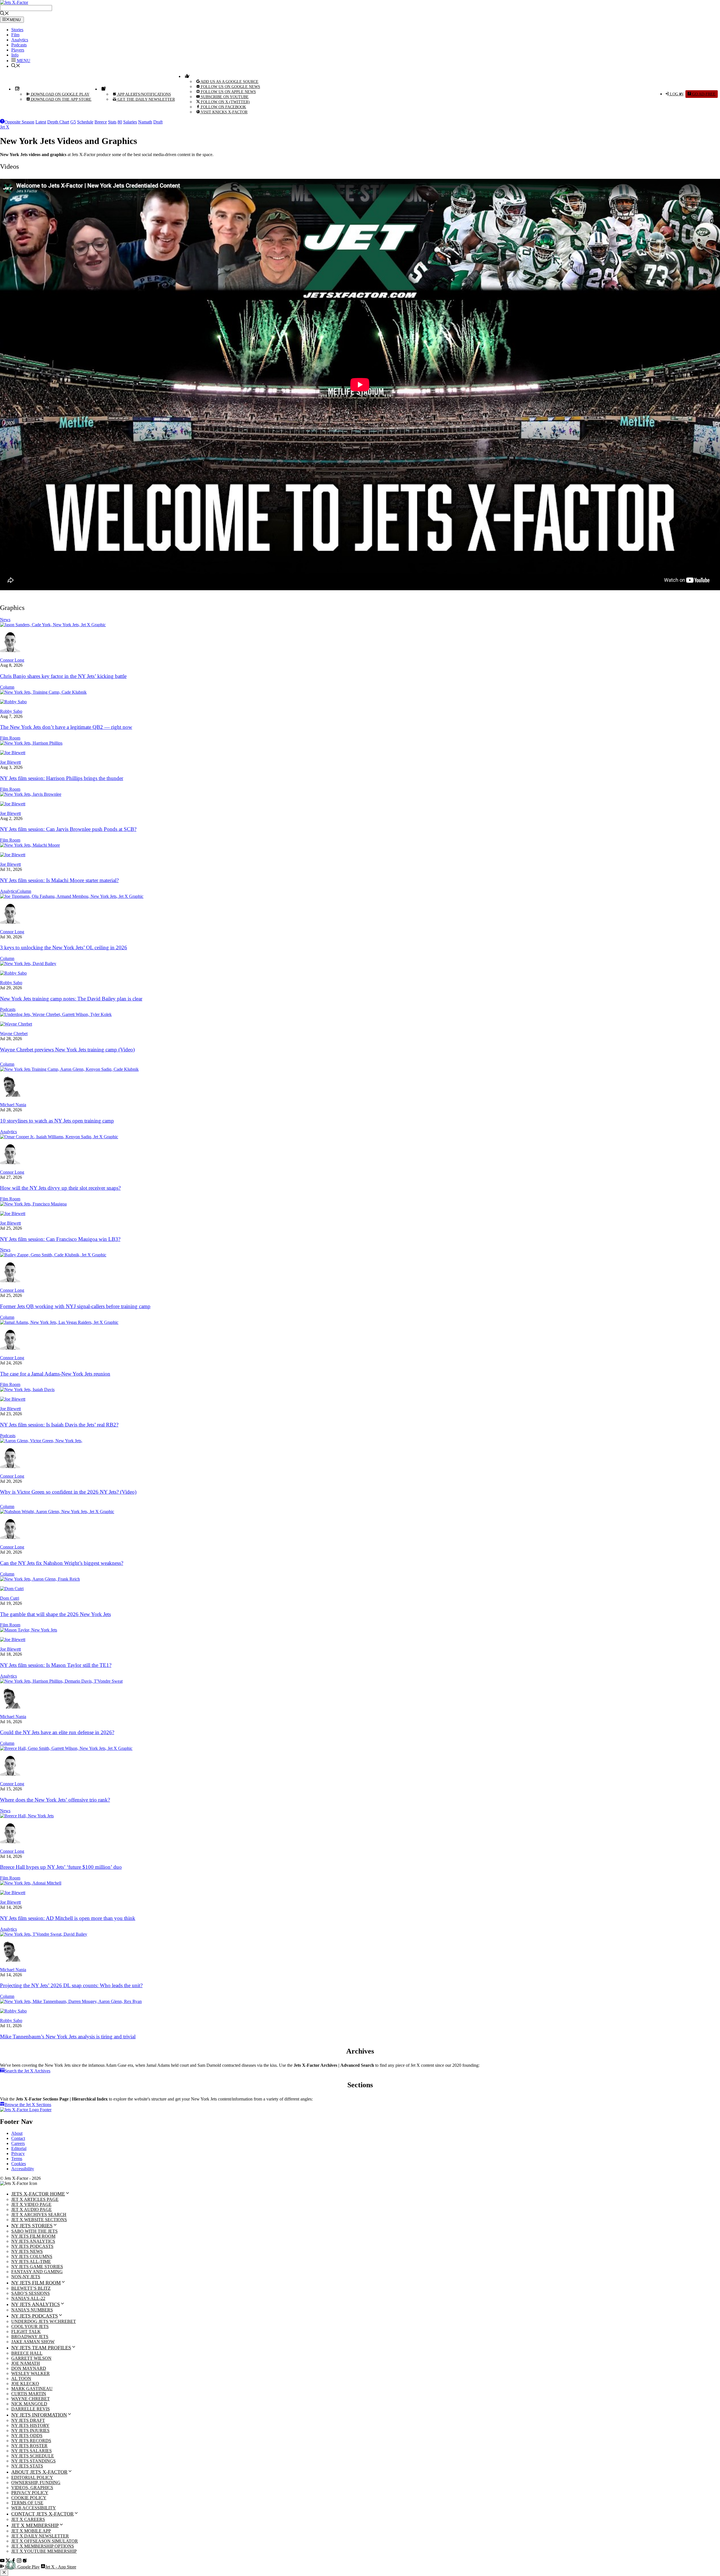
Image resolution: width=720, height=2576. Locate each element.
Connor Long (12, 660)
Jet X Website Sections (39, 2220)
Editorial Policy (32, 2477)
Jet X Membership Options (43, 2546)
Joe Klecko (25, 2384)
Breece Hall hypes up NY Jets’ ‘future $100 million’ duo (61, 1867)
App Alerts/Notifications (144, 94)
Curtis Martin (29, 2394)
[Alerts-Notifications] (103, 89)
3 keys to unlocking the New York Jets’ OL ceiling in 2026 (64, 947)
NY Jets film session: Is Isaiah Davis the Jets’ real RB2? (59, 1425)
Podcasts (19, 45)
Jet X (5, 127)
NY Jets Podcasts (32, 2246)
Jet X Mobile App (31, 2531)
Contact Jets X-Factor (42, 2514)
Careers (18, 2143)
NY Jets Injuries (30, 2430)
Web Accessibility (34, 2508)
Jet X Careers (28, 2519)
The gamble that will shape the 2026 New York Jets (55, 1614)
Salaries (130, 122)
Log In (676, 94)
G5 (73, 122)
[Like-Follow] (186, 76)
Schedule (85, 122)
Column (7, 687)
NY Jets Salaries (31, 2451)
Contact (18, 2138)
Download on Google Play (60, 94)
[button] (21, 61)
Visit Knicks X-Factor (224, 112)
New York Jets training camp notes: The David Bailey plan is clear (71, 999)
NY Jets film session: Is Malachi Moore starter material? (59, 880)
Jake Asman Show (33, 2342)
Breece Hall (27, 2353)
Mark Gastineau (32, 2389)
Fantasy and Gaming (37, 2272)
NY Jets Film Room (33, 2236)
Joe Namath (26, 2363)
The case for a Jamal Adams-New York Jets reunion (55, 1374)
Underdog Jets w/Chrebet (44, 2321)
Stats (112, 122)
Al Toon (21, 2378)
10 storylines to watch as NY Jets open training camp (57, 1121)
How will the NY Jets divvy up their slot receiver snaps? (60, 1188)
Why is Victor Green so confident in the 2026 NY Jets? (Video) (68, 1492)
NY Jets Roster (29, 2446)
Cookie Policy (29, 2498)
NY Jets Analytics (33, 2241)
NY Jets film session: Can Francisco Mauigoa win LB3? (60, 1239)
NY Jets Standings (33, 2461)
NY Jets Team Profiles (41, 2348)
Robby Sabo (11, 711)
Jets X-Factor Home (38, 2194)
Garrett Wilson (31, 2358)
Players (18, 50)
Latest (41, 122)
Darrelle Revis (31, 2409)
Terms (17, 2159)
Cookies (19, 2164)
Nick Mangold (29, 2404)
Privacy (18, 2154)
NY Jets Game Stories (37, 2267)
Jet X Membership (35, 2525)
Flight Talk (26, 2332)
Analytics (20, 40)
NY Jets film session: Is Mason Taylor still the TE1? (56, 1665)
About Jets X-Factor (39, 2472)
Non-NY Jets (26, 2277)
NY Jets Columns (32, 2256)
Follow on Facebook (223, 107)
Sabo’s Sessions (31, 2293)
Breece (101, 122)
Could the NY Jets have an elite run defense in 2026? (57, 1732)
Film (15, 35)
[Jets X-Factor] (14, 2)
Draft (158, 122)
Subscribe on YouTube (224, 97)
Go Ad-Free (703, 94)
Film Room (10, 738)
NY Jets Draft (28, 2420)
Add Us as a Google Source (229, 82)
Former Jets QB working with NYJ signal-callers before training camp (75, 1306)
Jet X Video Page (31, 2204)
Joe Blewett (10, 762)
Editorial (19, 2148)
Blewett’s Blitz (31, 2288)
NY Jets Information (39, 2415)
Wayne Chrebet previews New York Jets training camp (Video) (67, 1050)
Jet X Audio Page (31, 2209)
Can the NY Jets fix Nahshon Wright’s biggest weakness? (62, 1563)
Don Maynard (29, 2368)
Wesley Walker (31, 2373)
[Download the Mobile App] (17, 89)
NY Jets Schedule (33, 2456)
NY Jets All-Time (31, 2261)
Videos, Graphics (32, 2488)
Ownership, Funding (36, 2483)
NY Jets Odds (27, 2436)
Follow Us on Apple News (228, 92)
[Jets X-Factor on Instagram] (19, 2561)
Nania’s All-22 (28, 2298)
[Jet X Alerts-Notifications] (25, 2561)
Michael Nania (13, 1105)
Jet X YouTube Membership (44, 2551)
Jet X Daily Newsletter (40, 2536)
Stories (17, 30)
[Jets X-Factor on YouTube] (2, 2561)
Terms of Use (27, 2503)
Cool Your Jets (30, 2326)
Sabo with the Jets (34, 2231)
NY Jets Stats (27, 2466)
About (17, 2133)
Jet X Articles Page (35, 2199)
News (5, 620)
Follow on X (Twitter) (225, 102)
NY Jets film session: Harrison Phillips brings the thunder (62, 778)
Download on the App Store (61, 99)
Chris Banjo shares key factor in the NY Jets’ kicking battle (63, 676)
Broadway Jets (30, 2337)
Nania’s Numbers (32, 2310)
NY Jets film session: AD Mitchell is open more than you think (68, 1918)
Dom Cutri (10, 1598)
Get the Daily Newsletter (146, 99)
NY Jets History (30, 2425)
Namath (145, 122)
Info (15, 55)
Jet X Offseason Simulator (45, 2541)
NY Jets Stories (32, 2226)
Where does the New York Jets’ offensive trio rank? (55, 1800)
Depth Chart (58, 122)
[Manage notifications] (11, 2565)
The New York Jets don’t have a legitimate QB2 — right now (66, 727)
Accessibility (23, 2169)
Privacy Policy (30, 2493)
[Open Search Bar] (4, 14)
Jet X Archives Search (39, 2215)
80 (120, 122)
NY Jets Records (31, 2441)
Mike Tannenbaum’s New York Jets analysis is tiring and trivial (68, 2037)
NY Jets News (27, 2251)
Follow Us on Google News (230, 87)
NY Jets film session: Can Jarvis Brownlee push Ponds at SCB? (68, 829)
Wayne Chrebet (14, 1034)
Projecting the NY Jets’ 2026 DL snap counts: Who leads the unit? (71, 1985)
